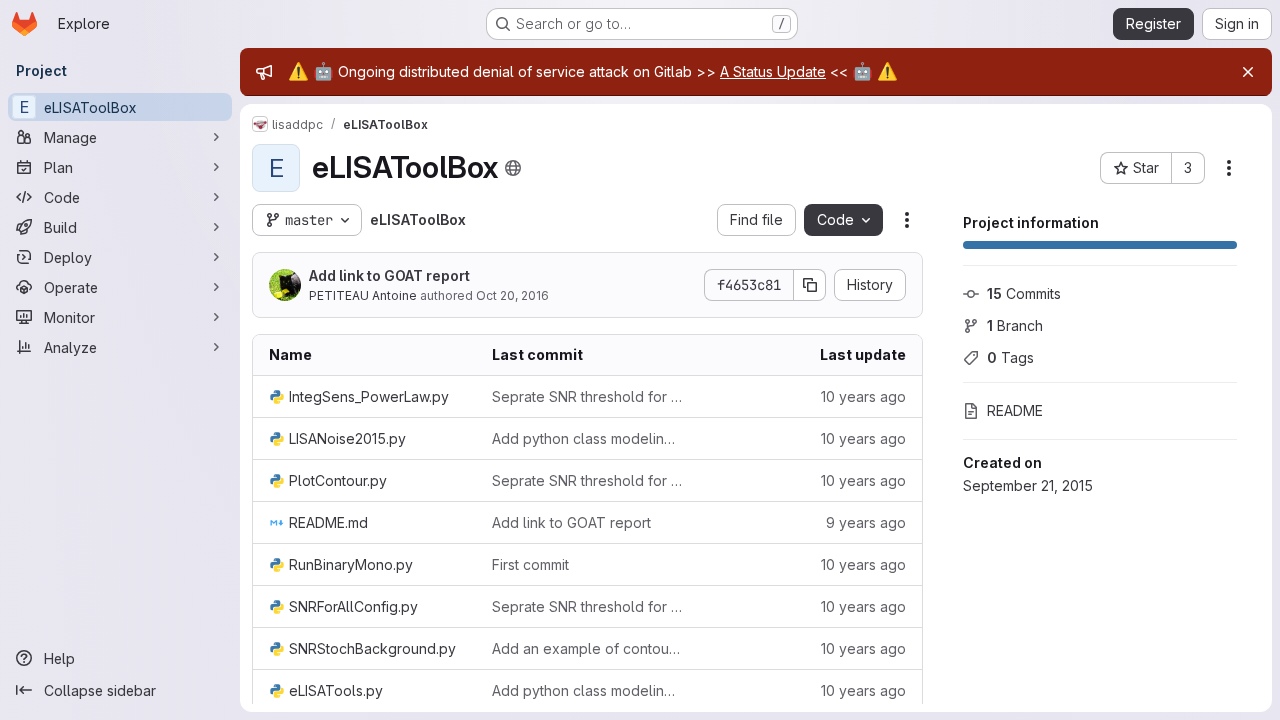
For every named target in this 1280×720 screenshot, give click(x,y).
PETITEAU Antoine (363, 295)
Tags (1010, 357)
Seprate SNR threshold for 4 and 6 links (587, 396)
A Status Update (773, 71)
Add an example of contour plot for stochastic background (587, 648)
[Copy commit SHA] (810, 285)
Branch (1015, 325)
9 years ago (866, 522)
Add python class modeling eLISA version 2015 (587, 438)
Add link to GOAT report (389, 275)
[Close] (1248, 72)
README (1015, 410)
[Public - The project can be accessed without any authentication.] (513, 168)
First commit (530, 564)
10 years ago (863, 396)
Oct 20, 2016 (512, 295)
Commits (1024, 293)
